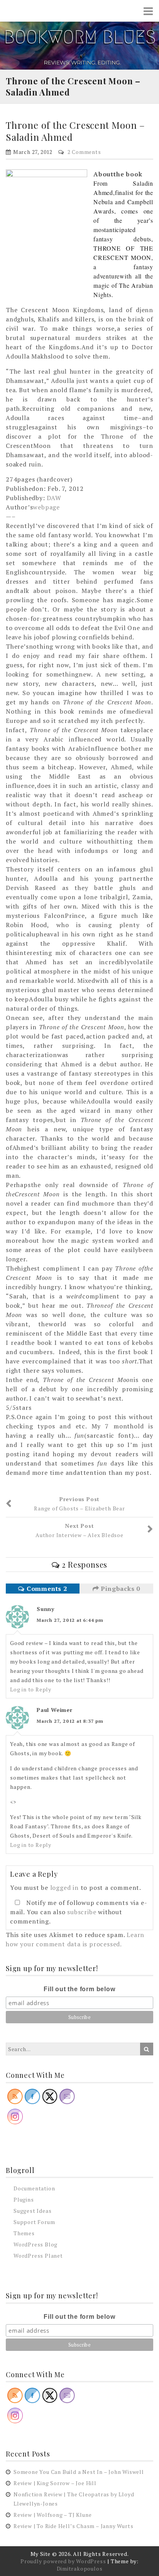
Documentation (34, 2188)
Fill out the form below (79, 1989)
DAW (54, 498)
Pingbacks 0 (120, 1589)
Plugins (24, 2199)
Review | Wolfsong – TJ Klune (52, 2515)
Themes (24, 2233)
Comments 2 (46, 1589)
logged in (64, 1888)
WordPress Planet (38, 2256)
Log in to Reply (31, 1689)
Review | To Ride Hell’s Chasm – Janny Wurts (73, 2526)
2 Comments (84, 152)
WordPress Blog (36, 2244)
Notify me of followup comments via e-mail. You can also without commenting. (79, 1912)
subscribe (82, 1912)
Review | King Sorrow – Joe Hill (55, 2483)
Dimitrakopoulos (80, 2568)
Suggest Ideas (32, 2211)
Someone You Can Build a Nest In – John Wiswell (79, 2472)
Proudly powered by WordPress (63, 2561)
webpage (46, 507)
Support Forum (34, 2222)
